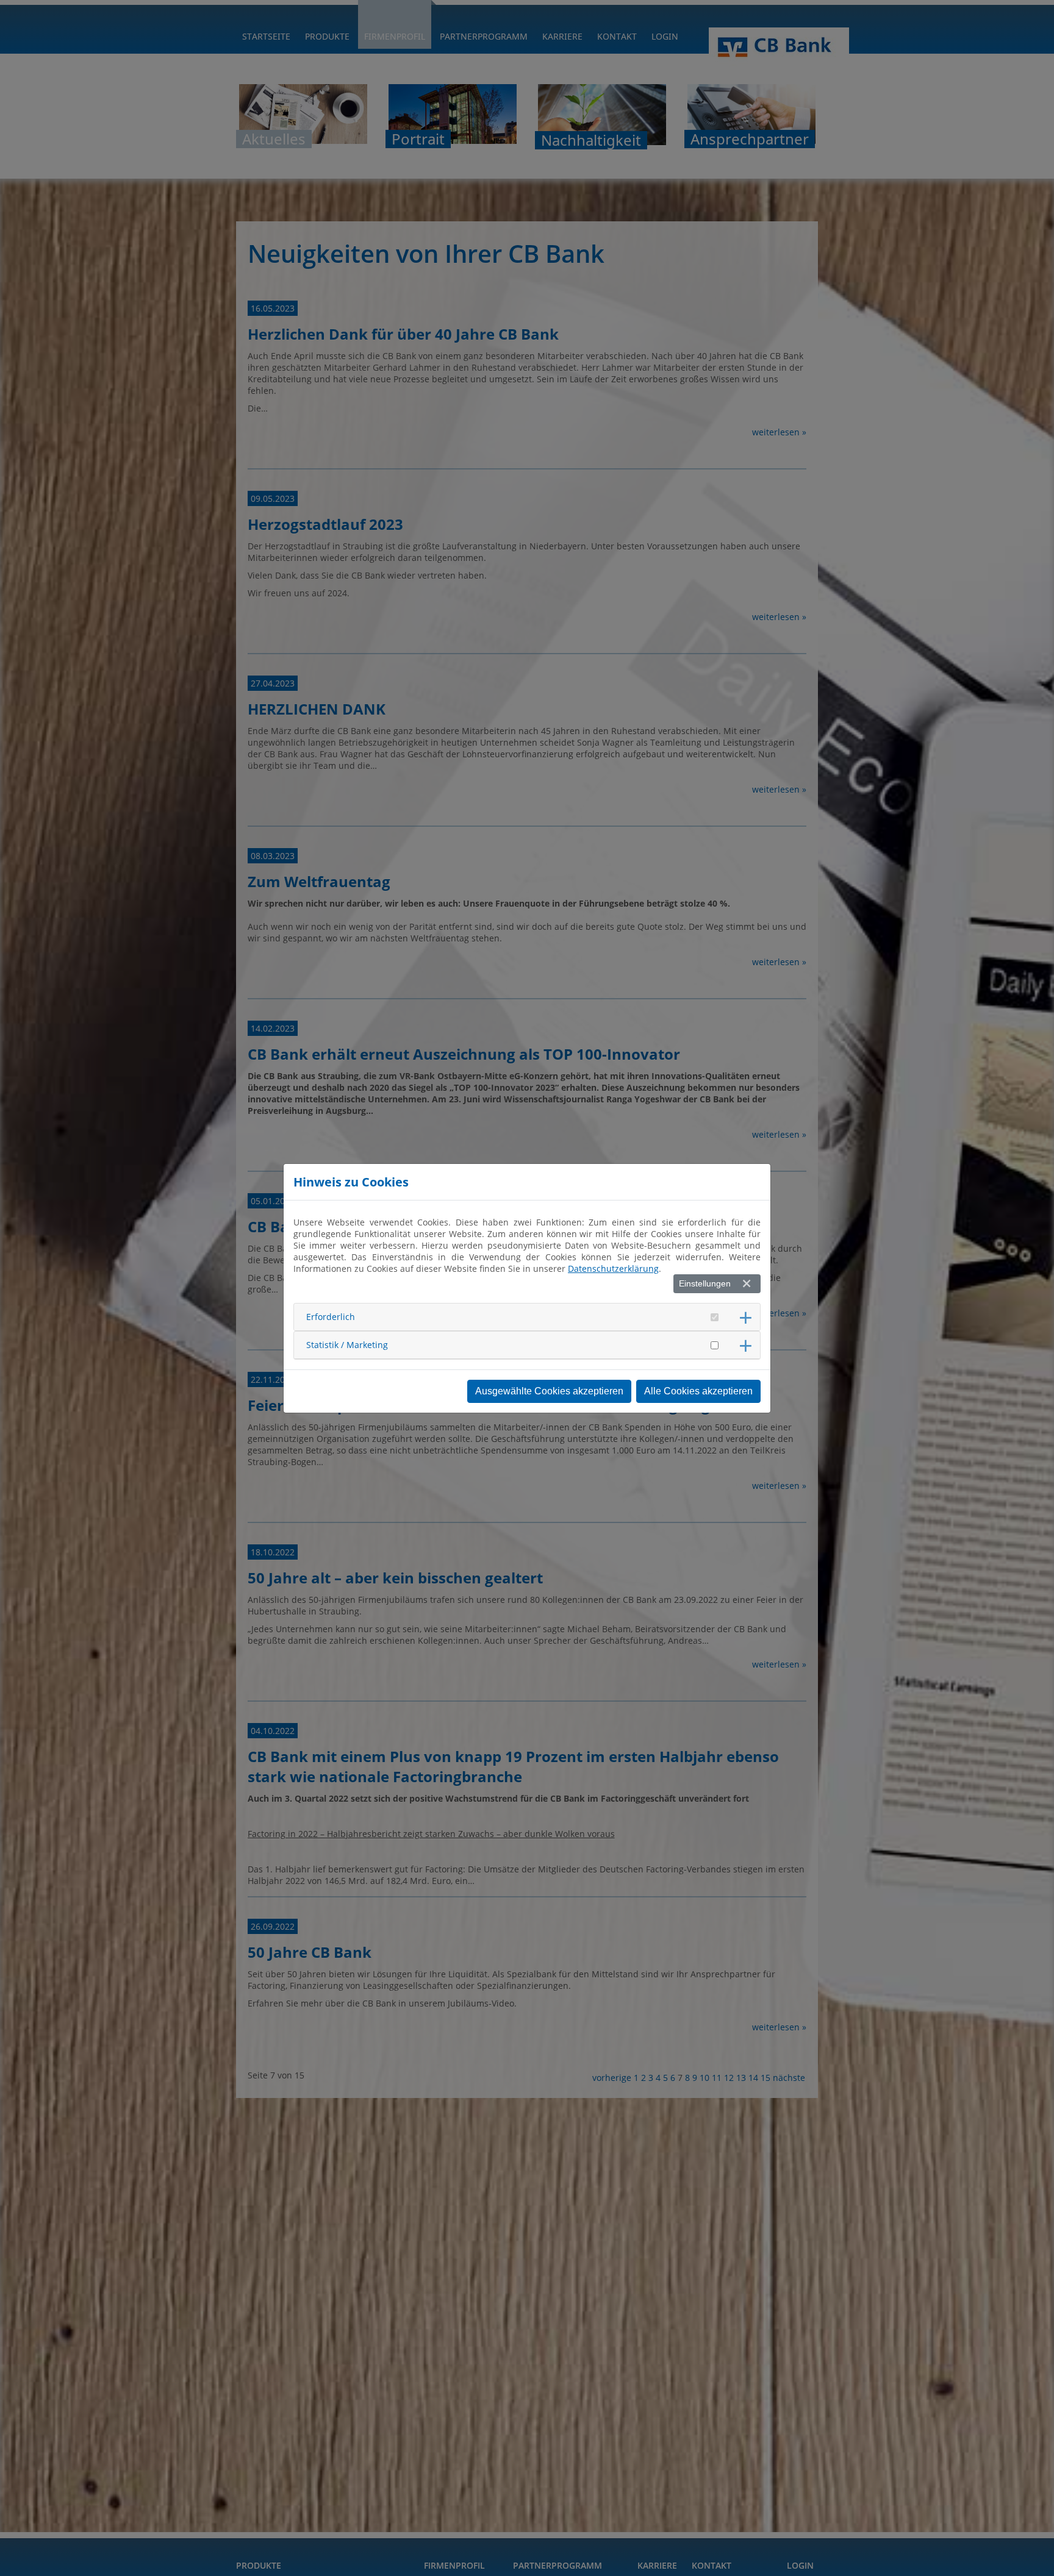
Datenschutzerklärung (613, 1268)
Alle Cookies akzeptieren (698, 1391)
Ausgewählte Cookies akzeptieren (549, 1391)
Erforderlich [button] (331, 1317)
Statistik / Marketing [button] (347, 1345)
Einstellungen (705, 1283)
